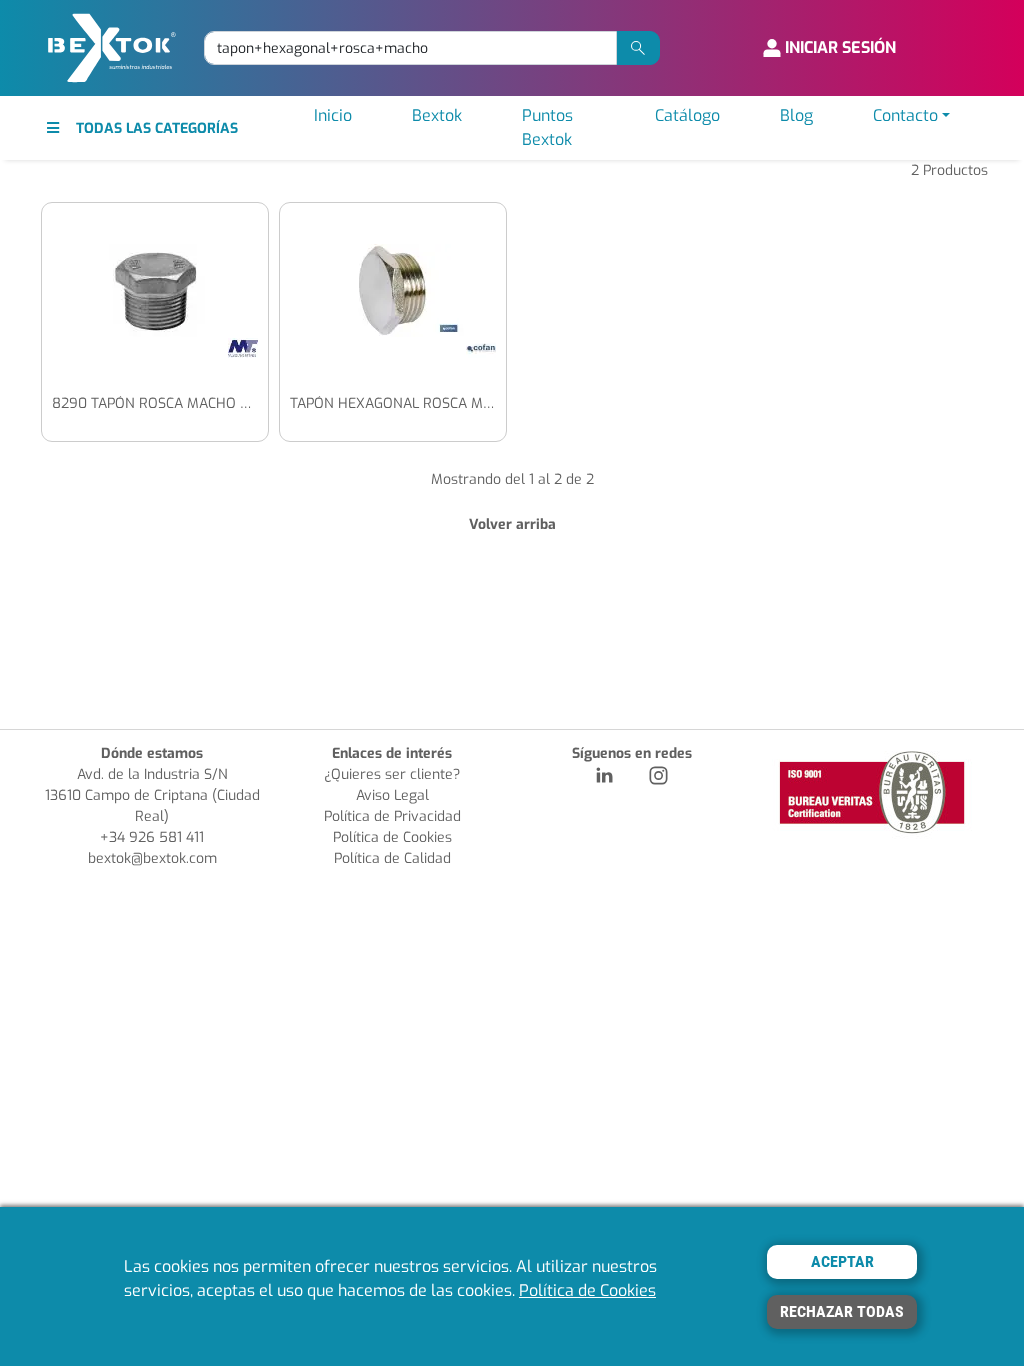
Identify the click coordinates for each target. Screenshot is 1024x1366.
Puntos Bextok (547, 127)
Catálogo (687, 115)
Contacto (905, 115)
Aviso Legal (392, 795)
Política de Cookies (392, 837)
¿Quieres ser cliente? (392, 774)
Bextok (437, 115)
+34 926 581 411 (152, 837)
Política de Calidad (392, 858)
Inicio (333, 115)
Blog (796, 115)
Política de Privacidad (392, 816)
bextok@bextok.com (152, 858)
